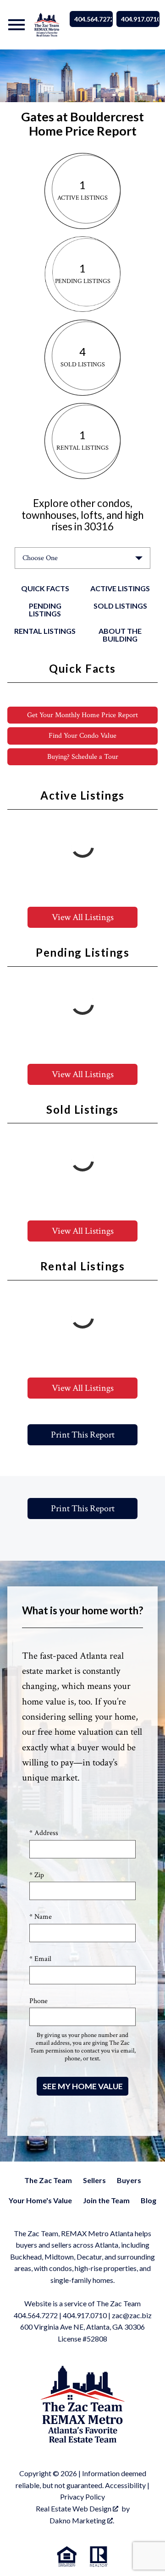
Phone (38, 2001)
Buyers (129, 2180)
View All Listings (83, 917)
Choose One (40, 558)
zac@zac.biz (132, 2315)
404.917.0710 (140, 19)
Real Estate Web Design (74, 2508)
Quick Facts (45, 588)
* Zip (37, 1875)
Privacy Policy (82, 2497)
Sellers (94, 2180)
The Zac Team (48, 2180)
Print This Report (83, 1435)
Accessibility (125, 2485)
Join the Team (106, 2200)
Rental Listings (45, 631)
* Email (40, 1959)
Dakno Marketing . (82, 2520)
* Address (44, 1833)
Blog (148, 2200)
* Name (41, 1917)
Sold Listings (120, 606)
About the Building (120, 635)
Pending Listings (45, 610)
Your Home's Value (40, 2200)
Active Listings (120, 588)
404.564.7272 (93, 19)
